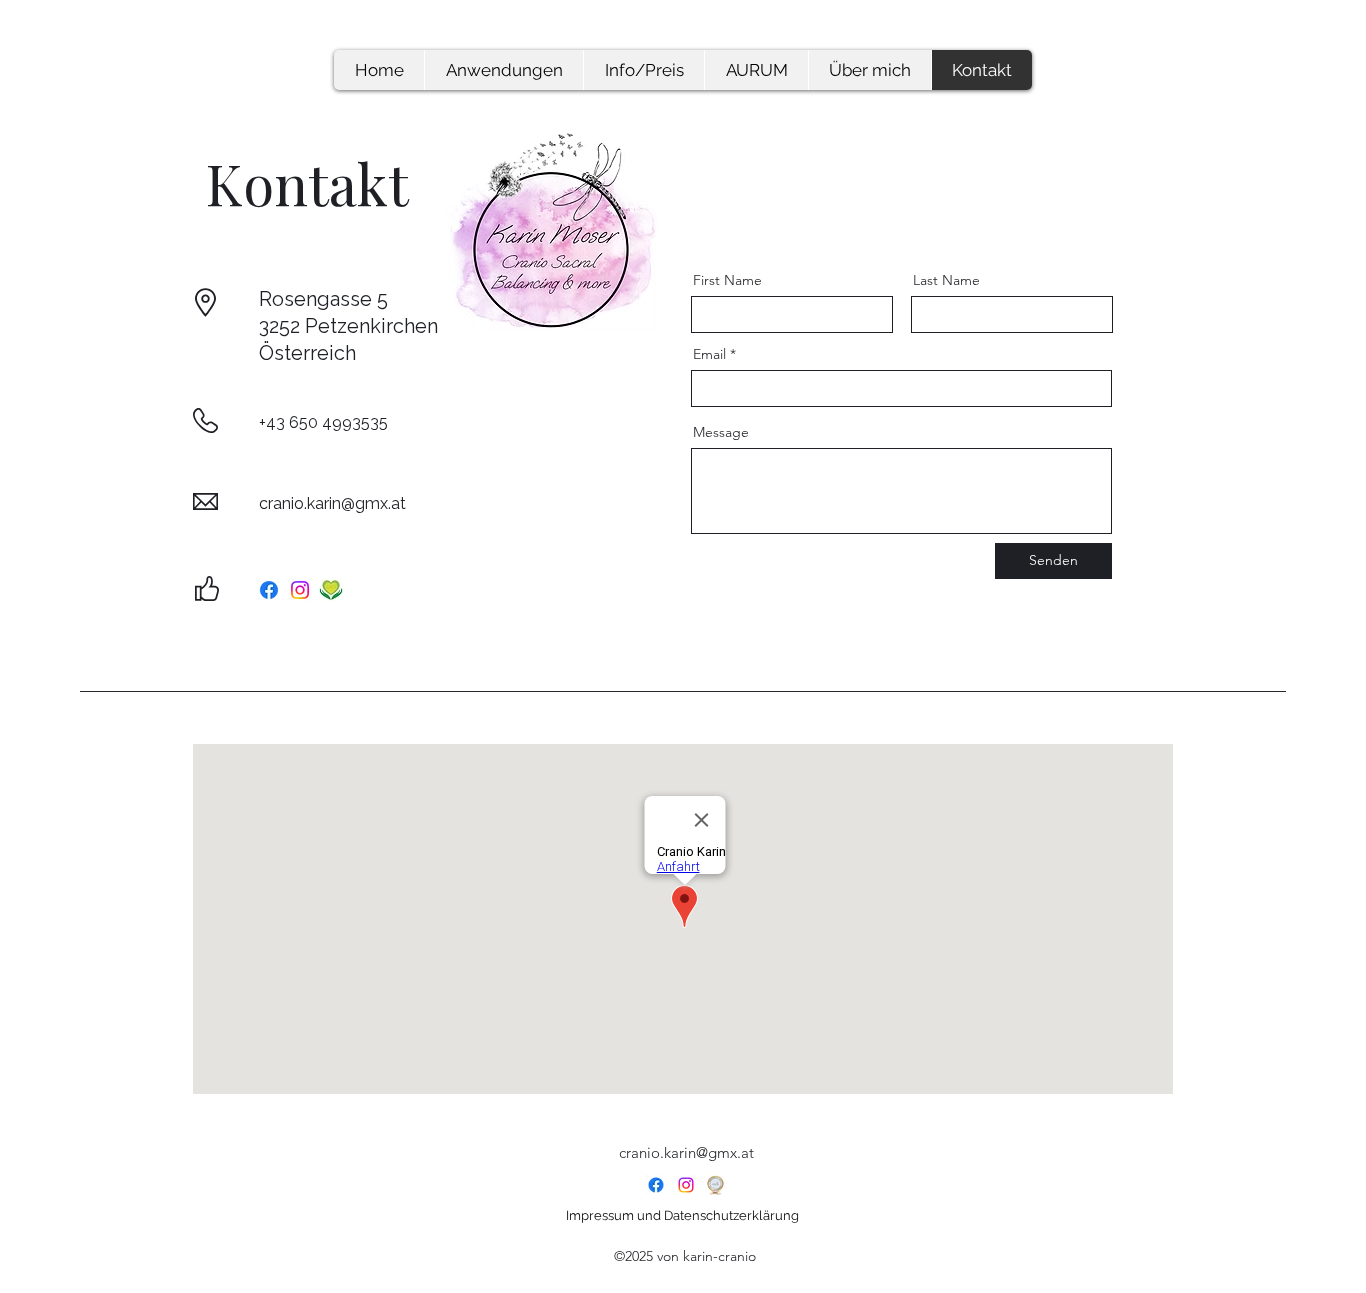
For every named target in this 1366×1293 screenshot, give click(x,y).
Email (709, 354)
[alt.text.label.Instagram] (686, 1185)
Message (721, 432)
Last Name (946, 280)
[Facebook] (269, 590)
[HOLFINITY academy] (331, 590)
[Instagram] (300, 590)
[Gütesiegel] (716, 1185)
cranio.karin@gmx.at (332, 503)
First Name (727, 280)
